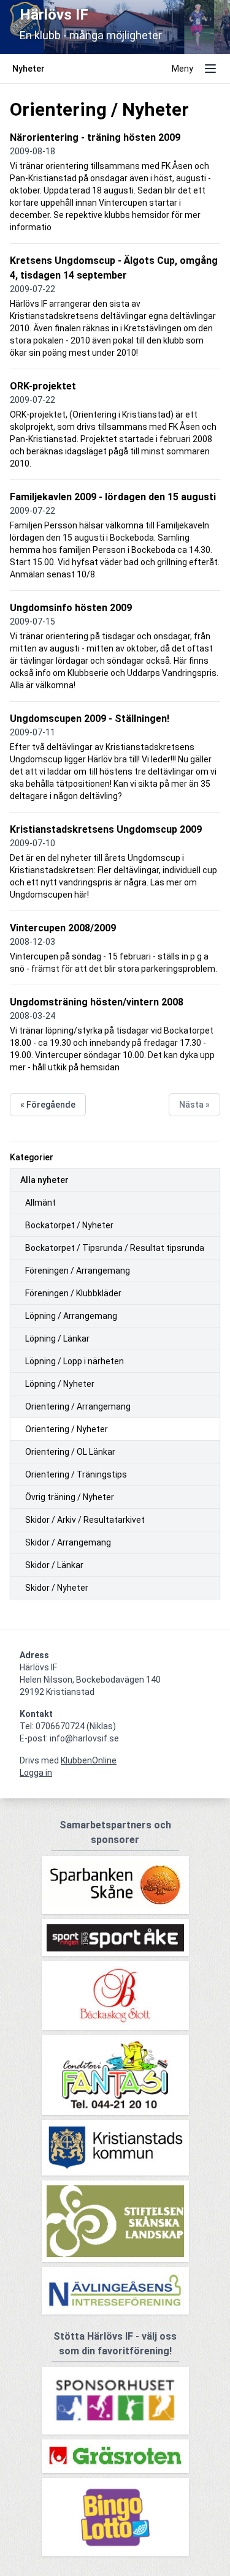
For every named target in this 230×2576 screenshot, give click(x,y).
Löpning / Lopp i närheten (75, 1361)
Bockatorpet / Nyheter (69, 1225)
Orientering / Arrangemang (78, 1406)
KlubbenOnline (89, 1760)
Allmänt (40, 1203)
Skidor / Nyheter (57, 1588)
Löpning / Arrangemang (71, 1316)
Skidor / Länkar (54, 1565)
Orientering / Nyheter (67, 1429)
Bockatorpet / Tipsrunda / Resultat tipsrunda (115, 1248)
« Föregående (48, 1105)
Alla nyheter (44, 1180)
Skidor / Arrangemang (68, 1542)
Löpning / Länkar (57, 1339)
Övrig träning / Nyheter (70, 1497)
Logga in (36, 1773)
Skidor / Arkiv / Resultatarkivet (85, 1520)
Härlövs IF (54, 15)
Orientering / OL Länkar (70, 1452)
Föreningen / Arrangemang (78, 1271)
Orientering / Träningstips (76, 1474)
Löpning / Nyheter (60, 1384)
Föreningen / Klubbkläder (73, 1293)
